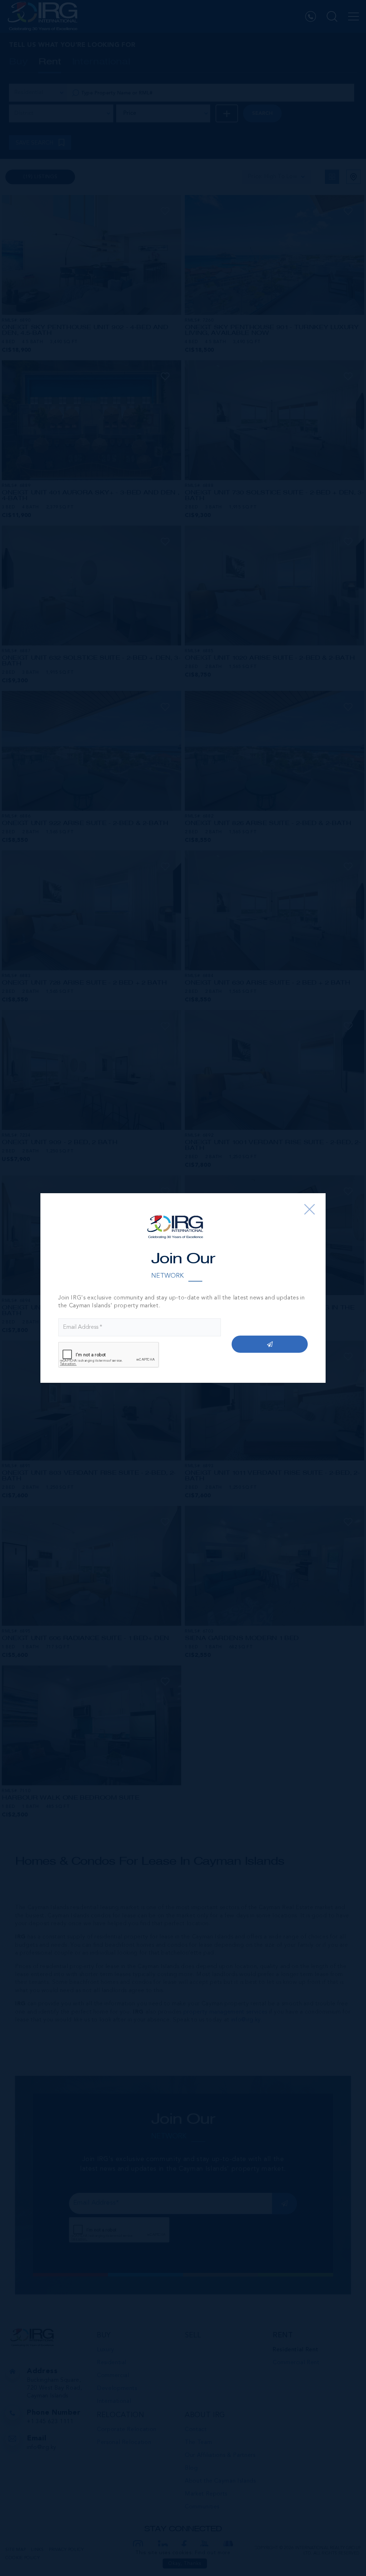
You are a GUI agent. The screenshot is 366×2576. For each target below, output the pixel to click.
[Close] (310, 1209)
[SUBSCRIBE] (270, 1344)
